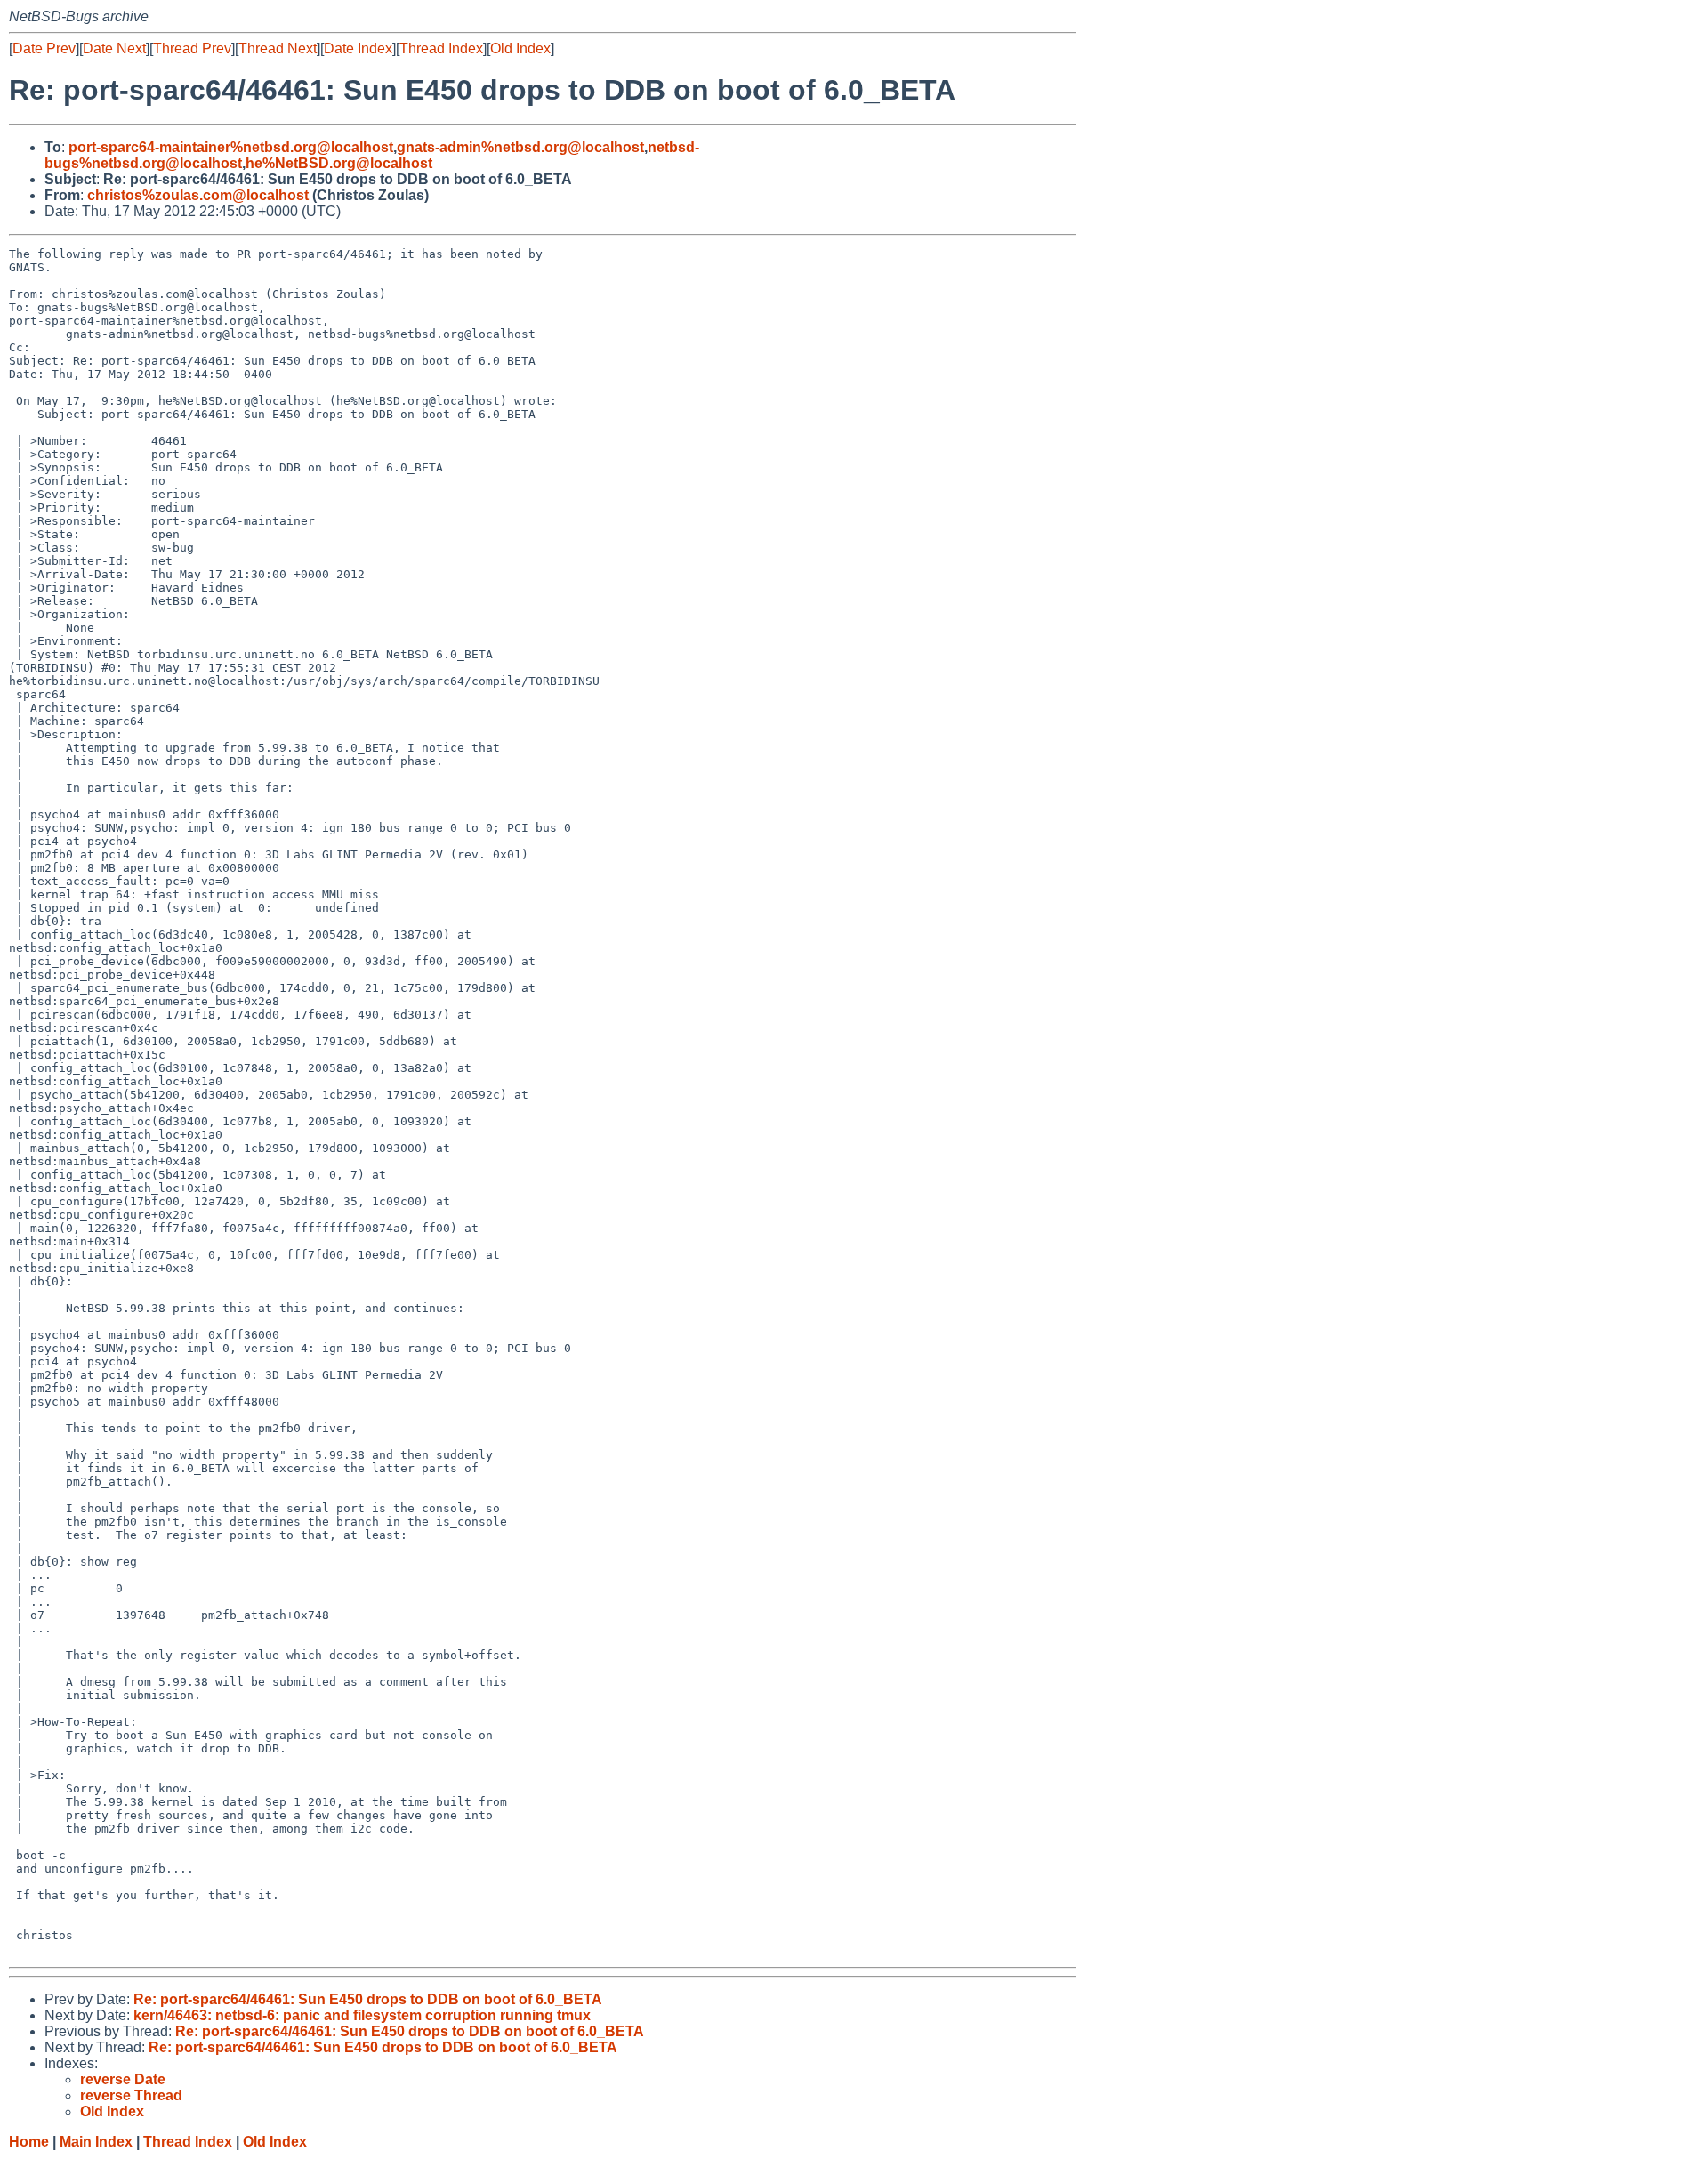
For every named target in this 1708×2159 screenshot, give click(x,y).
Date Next (114, 48)
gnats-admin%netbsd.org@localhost (520, 147)
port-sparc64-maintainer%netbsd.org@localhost (231, 147)
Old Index (520, 48)
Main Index (96, 2142)
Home (29, 2142)
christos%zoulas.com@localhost (198, 195)
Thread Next (278, 48)
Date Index (358, 48)
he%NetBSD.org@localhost (339, 163)
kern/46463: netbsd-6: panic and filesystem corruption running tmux (362, 2015)
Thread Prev (192, 48)
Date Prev (44, 48)
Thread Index (441, 48)
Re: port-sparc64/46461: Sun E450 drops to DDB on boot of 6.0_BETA (368, 1999)
